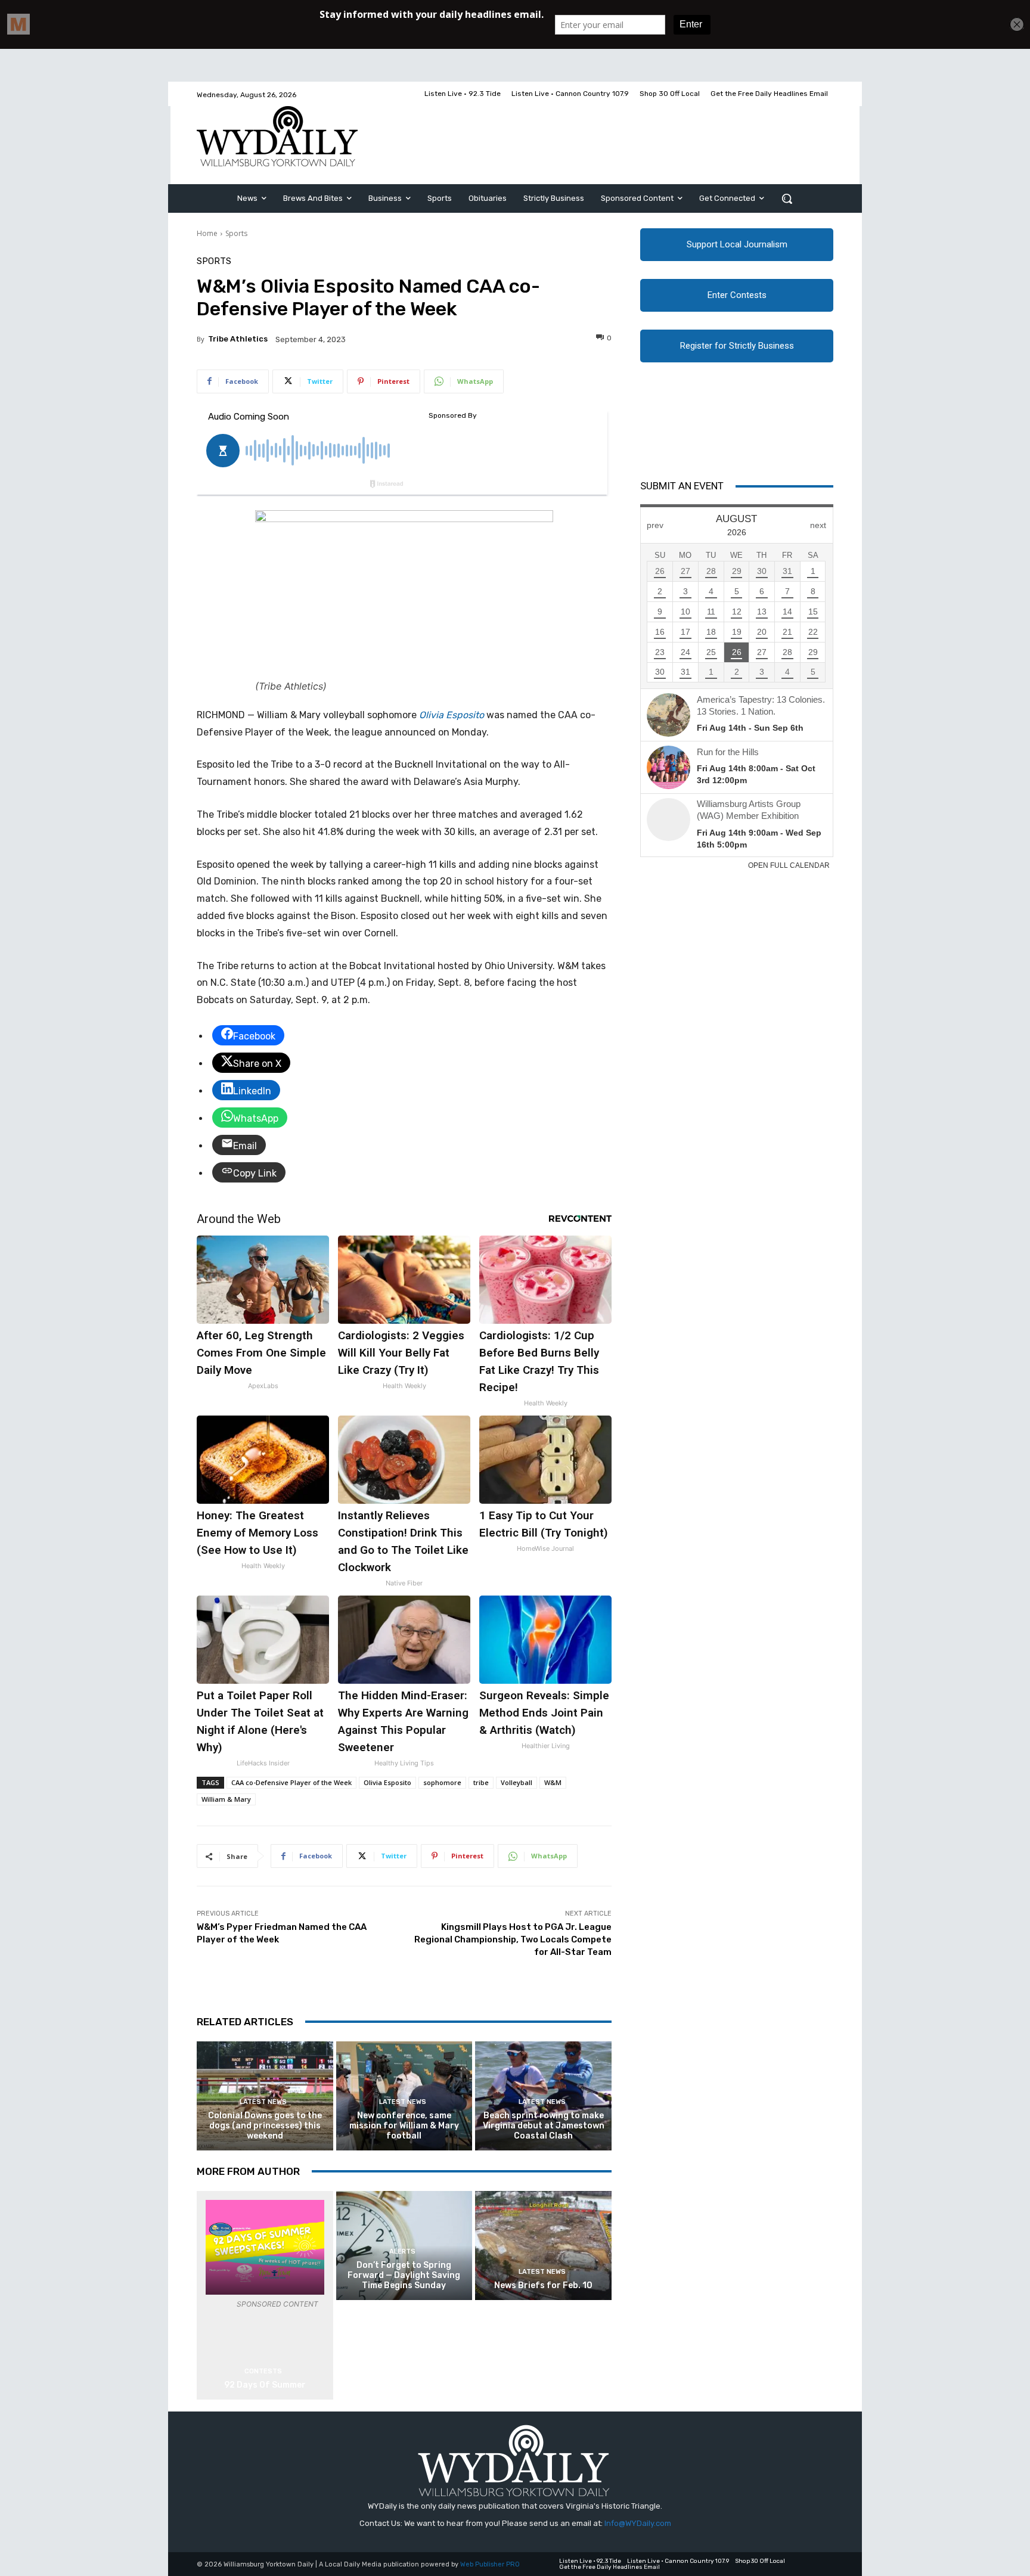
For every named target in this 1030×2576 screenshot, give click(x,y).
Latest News (263, 2102)
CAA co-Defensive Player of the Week (291, 1782)
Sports (236, 233)
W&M (553, 1782)
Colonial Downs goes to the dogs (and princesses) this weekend (265, 2126)
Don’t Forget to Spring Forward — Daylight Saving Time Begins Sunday (404, 2275)
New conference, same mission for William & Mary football (404, 2126)
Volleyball (516, 1782)
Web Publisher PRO (490, 2564)
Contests (263, 2371)
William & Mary (226, 1799)
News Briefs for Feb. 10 (543, 2285)
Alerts (402, 2251)
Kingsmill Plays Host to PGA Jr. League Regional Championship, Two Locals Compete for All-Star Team (513, 1939)
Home (207, 233)
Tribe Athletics (238, 339)
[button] (787, 198)
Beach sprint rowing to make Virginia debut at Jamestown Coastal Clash (544, 2126)
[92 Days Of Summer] (265, 2247)
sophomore (442, 1782)
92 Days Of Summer (265, 2385)
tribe (481, 1782)
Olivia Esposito (452, 715)
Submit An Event (682, 486)
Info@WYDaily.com (638, 2523)
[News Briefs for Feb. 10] (543, 2246)
